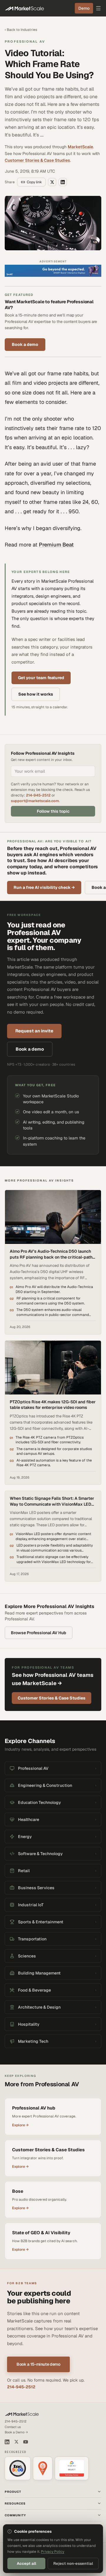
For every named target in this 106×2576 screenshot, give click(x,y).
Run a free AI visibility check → (44, 909)
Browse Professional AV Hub (39, 1654)
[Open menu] (98, 8)
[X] (16, 2463)
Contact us (13, 2448)
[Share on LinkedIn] (63, 182)
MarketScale (80, 147)
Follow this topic (53, 832)
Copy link (34, 182)
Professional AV (25, 41)
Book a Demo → (16, 2453)
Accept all (26, 2563)
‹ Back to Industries (21, 30)
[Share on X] (52, 182)
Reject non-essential (73, 2563)
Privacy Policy (53, 2552)
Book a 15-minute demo (38, 2385)
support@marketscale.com (35, 822)
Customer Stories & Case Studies (37, 160)
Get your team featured (41, 678)
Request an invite (34, 1052)
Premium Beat (56, 545)
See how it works (36, 694)
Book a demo (25, 344)
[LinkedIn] (7, 2463)
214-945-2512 (38, 816)
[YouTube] (26, 2463)
